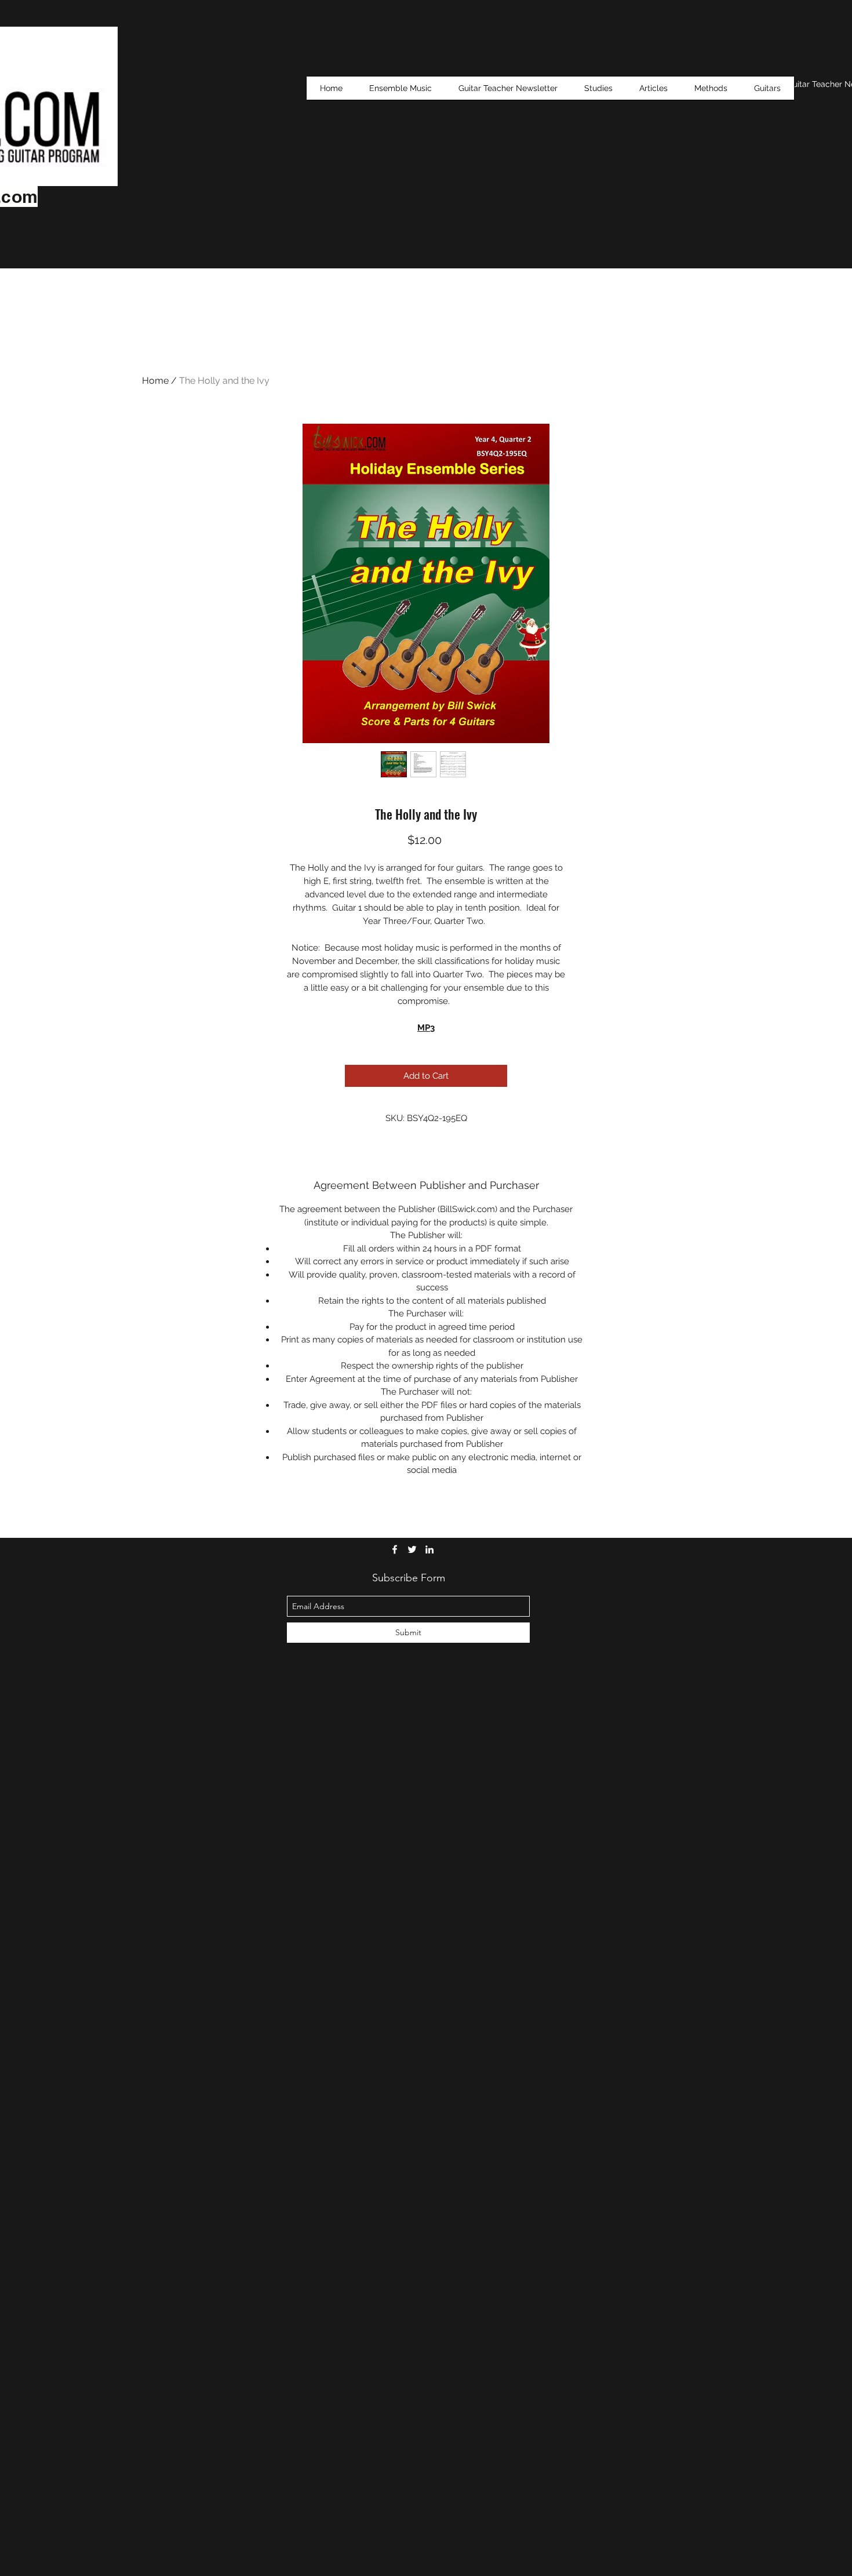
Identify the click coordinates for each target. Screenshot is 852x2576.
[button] (598, 88)
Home (155, 381)
